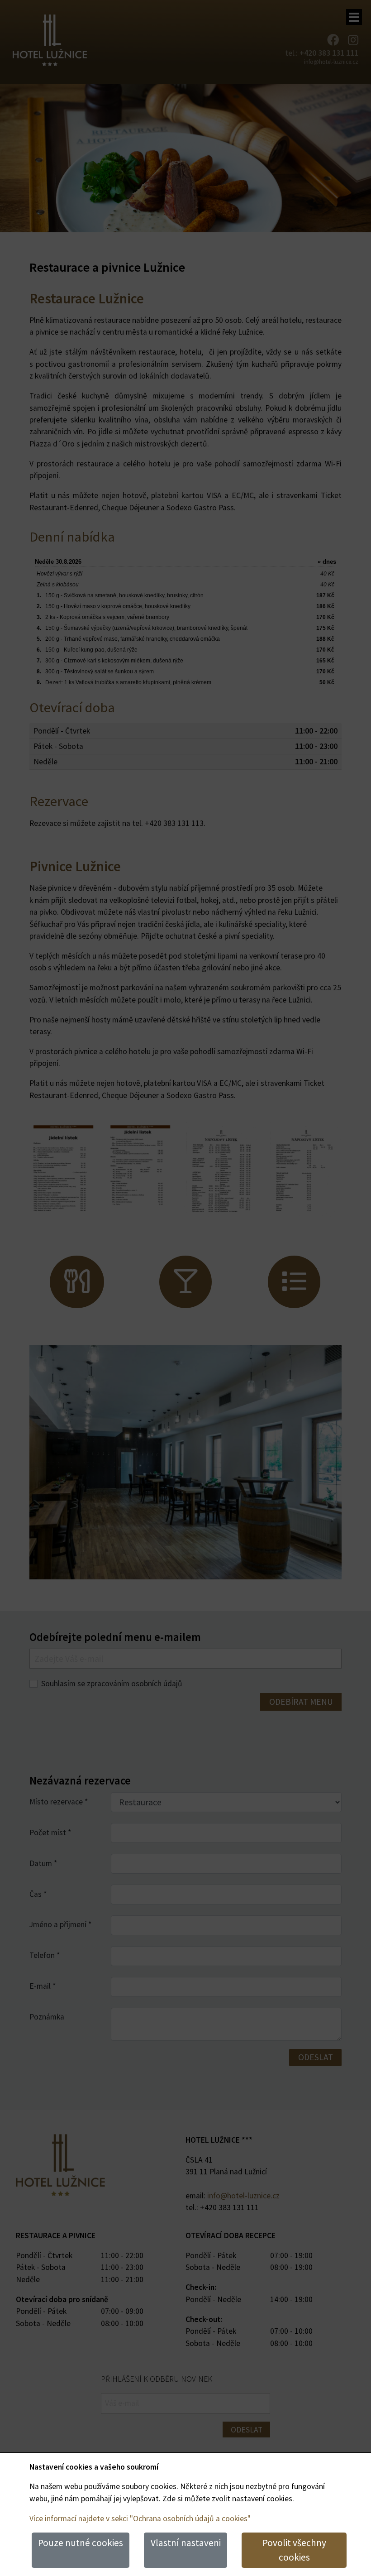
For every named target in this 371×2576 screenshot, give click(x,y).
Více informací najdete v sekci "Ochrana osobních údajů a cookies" (140, 2518)
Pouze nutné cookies (81, 2543)
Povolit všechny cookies (294, 2550)
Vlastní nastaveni (186, 2543)
